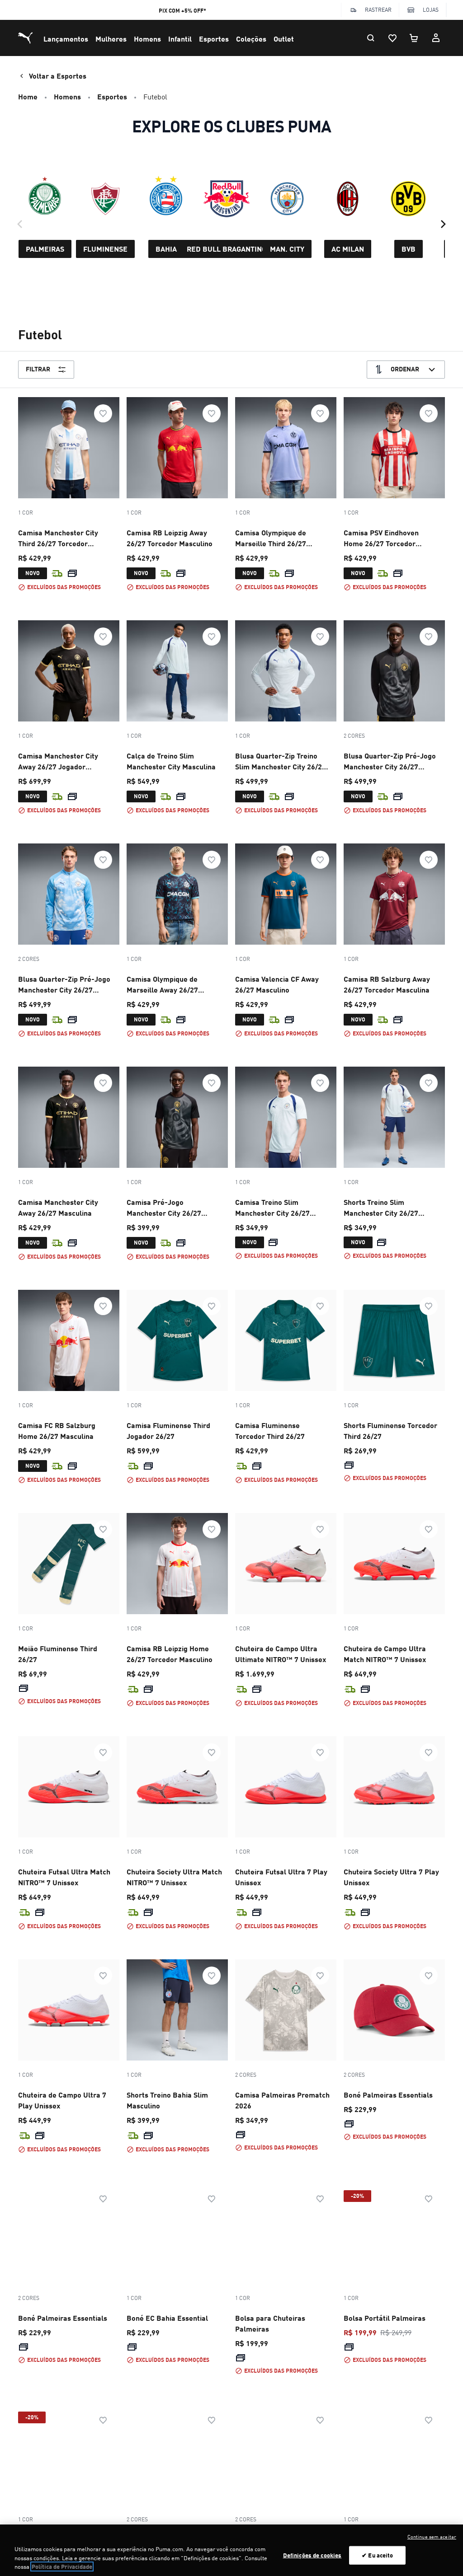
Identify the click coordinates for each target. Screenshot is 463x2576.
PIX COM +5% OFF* (182, 11)
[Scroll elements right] (443, 224)
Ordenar (405, 369)
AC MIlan (348, 249)
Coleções (251, 39)
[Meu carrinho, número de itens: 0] (414, 38)
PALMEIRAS (45, 249)
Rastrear (378, 10)
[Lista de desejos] (392, 38)
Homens (147, 39)
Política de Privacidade (62, 2567)
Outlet (284, 39)
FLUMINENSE (105, 249)
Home (28, 96)
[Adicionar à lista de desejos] (103, 413)
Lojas (431, 10)
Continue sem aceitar (432, 2537)
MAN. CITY (287, 249)
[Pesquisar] (371, 38)
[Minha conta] (436, 38)
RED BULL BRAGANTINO (227, 249)
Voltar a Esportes (58, 76)
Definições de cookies (312, 2555)
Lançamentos (66, 39)
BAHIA (166, 249)
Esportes (214, 39)
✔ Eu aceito (377, 2555)
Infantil (180, 39)
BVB (409, 249)
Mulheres (111, 39)
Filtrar (38, 369)
